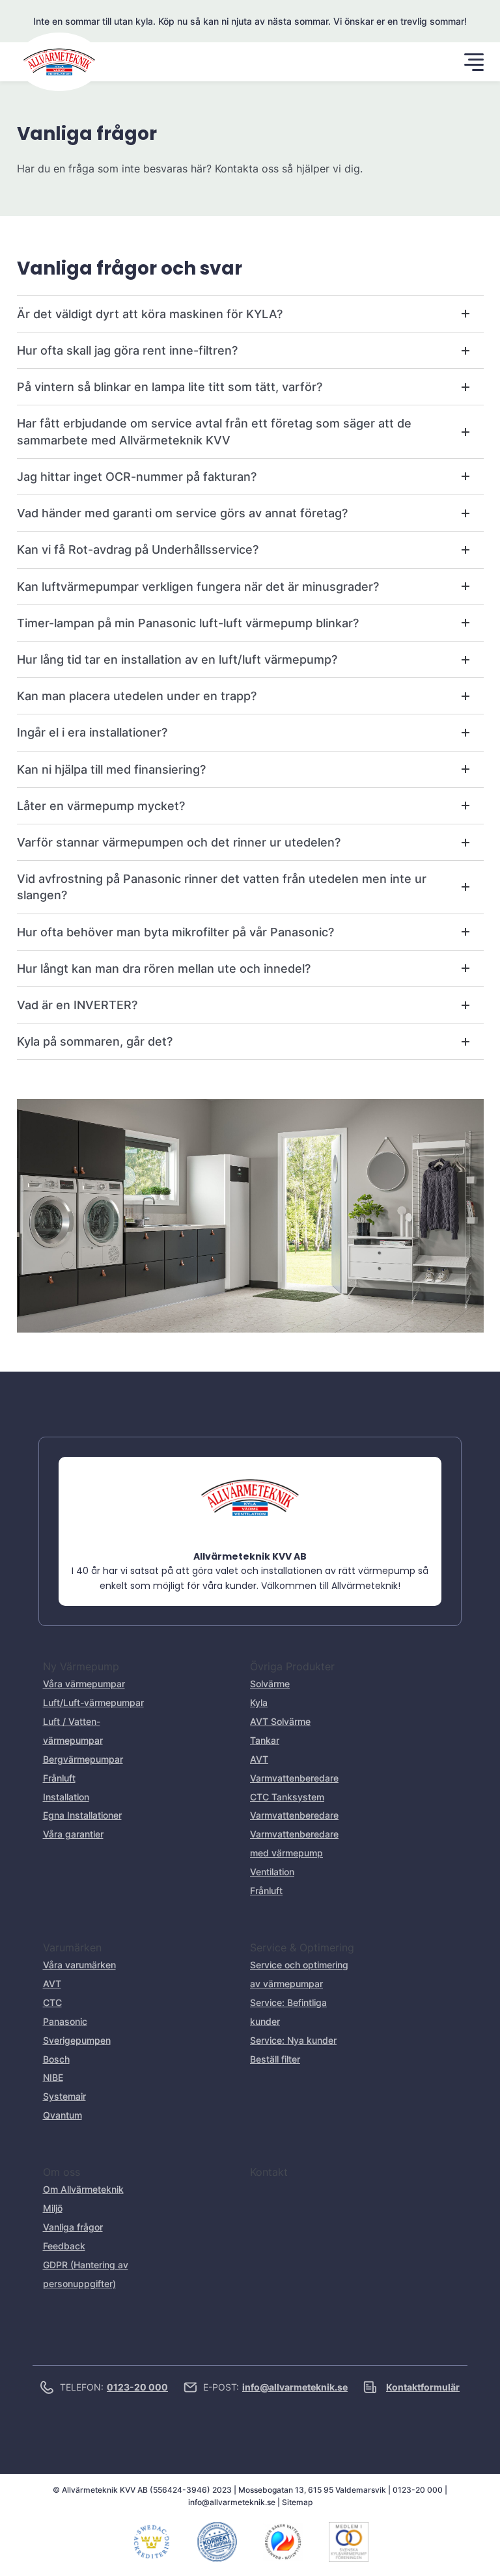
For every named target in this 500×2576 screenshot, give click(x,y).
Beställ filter (275, 2059)
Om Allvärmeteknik (83, 2189)
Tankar (265, 1740)
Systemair (64, 2096)
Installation (66, 1797)
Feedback (64, 2246)
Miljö (53, 2208)
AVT (52, 1984)
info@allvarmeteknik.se (232, 2502)
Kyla (259, 1702)
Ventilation (272, 1872)
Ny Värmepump (81, 1666)
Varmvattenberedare (294, 1815)
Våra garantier (73, 1834)
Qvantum (62, 2115)
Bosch (56, 2059)
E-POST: (275, 2387)
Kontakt (269, 2172)
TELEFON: (114, 2387)
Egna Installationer (82, 1815)
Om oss (62, 2172)
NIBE (53, 2077)
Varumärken (72, 1947)
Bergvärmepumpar (83, 1759)
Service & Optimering (302, 1947)
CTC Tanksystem (287, 1797)
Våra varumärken (79, 1965)
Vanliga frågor (73, 2227)
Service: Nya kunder (293, 2040)
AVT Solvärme (280, 1721)
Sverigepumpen (77, 2040)
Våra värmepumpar (84, 1684)
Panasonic (65, 2021)
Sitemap (297, 2502)
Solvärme (270, 1684)
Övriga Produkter (292, 1666)
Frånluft (59, 1778)
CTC (52, 2002)
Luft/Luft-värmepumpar (93, 1702)
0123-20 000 (418, 2490)
